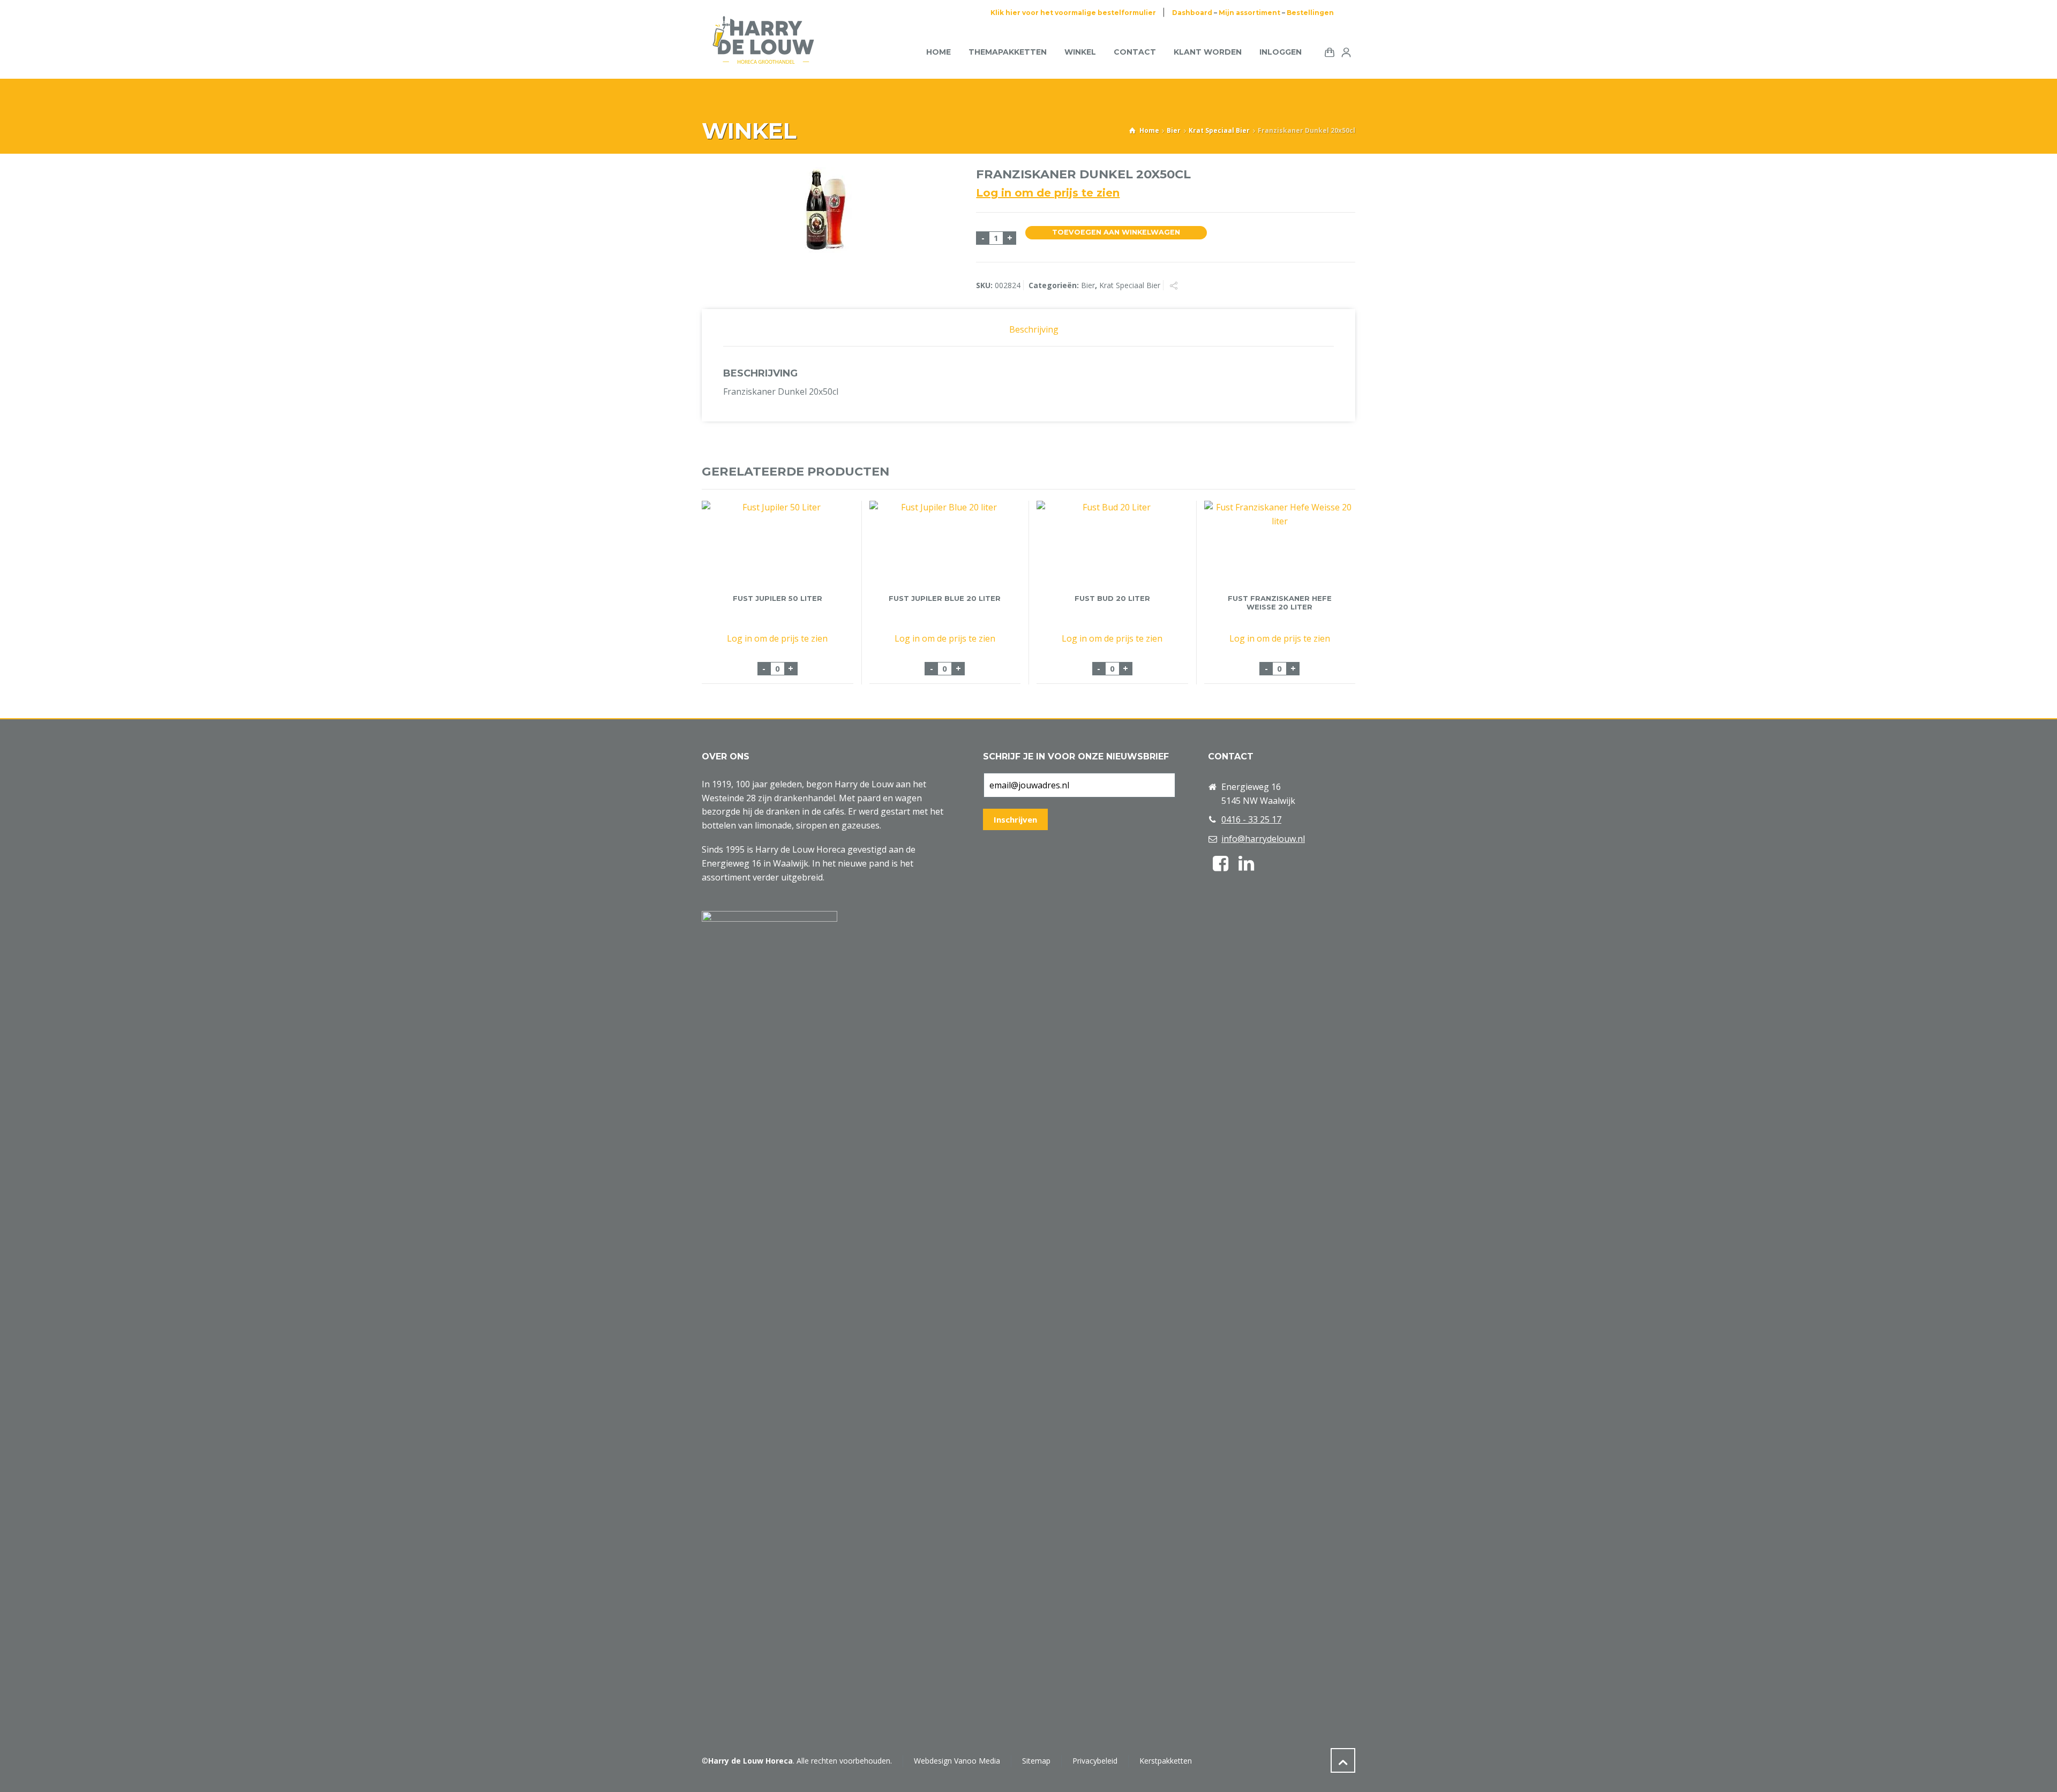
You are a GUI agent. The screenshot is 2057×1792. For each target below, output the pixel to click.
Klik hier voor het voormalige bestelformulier (1073, 13)
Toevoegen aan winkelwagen (1116, 232)
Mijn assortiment (1249, 13)
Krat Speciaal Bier (1219, 130)
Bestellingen (1310, 13)
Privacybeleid (1095, 1761)
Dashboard (1192, 13)
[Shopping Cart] (1327, 51)
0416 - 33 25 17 (1251, 819)
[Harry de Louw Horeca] (763, 52)
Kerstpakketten (1166, 1761)
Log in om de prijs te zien (1048, 193)
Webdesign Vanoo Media (957, 1761)
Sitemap (1036, 1761)
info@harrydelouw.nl (1263, 839)
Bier (1174, 130)
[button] (13, 1778)
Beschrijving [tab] (1034, 329)
